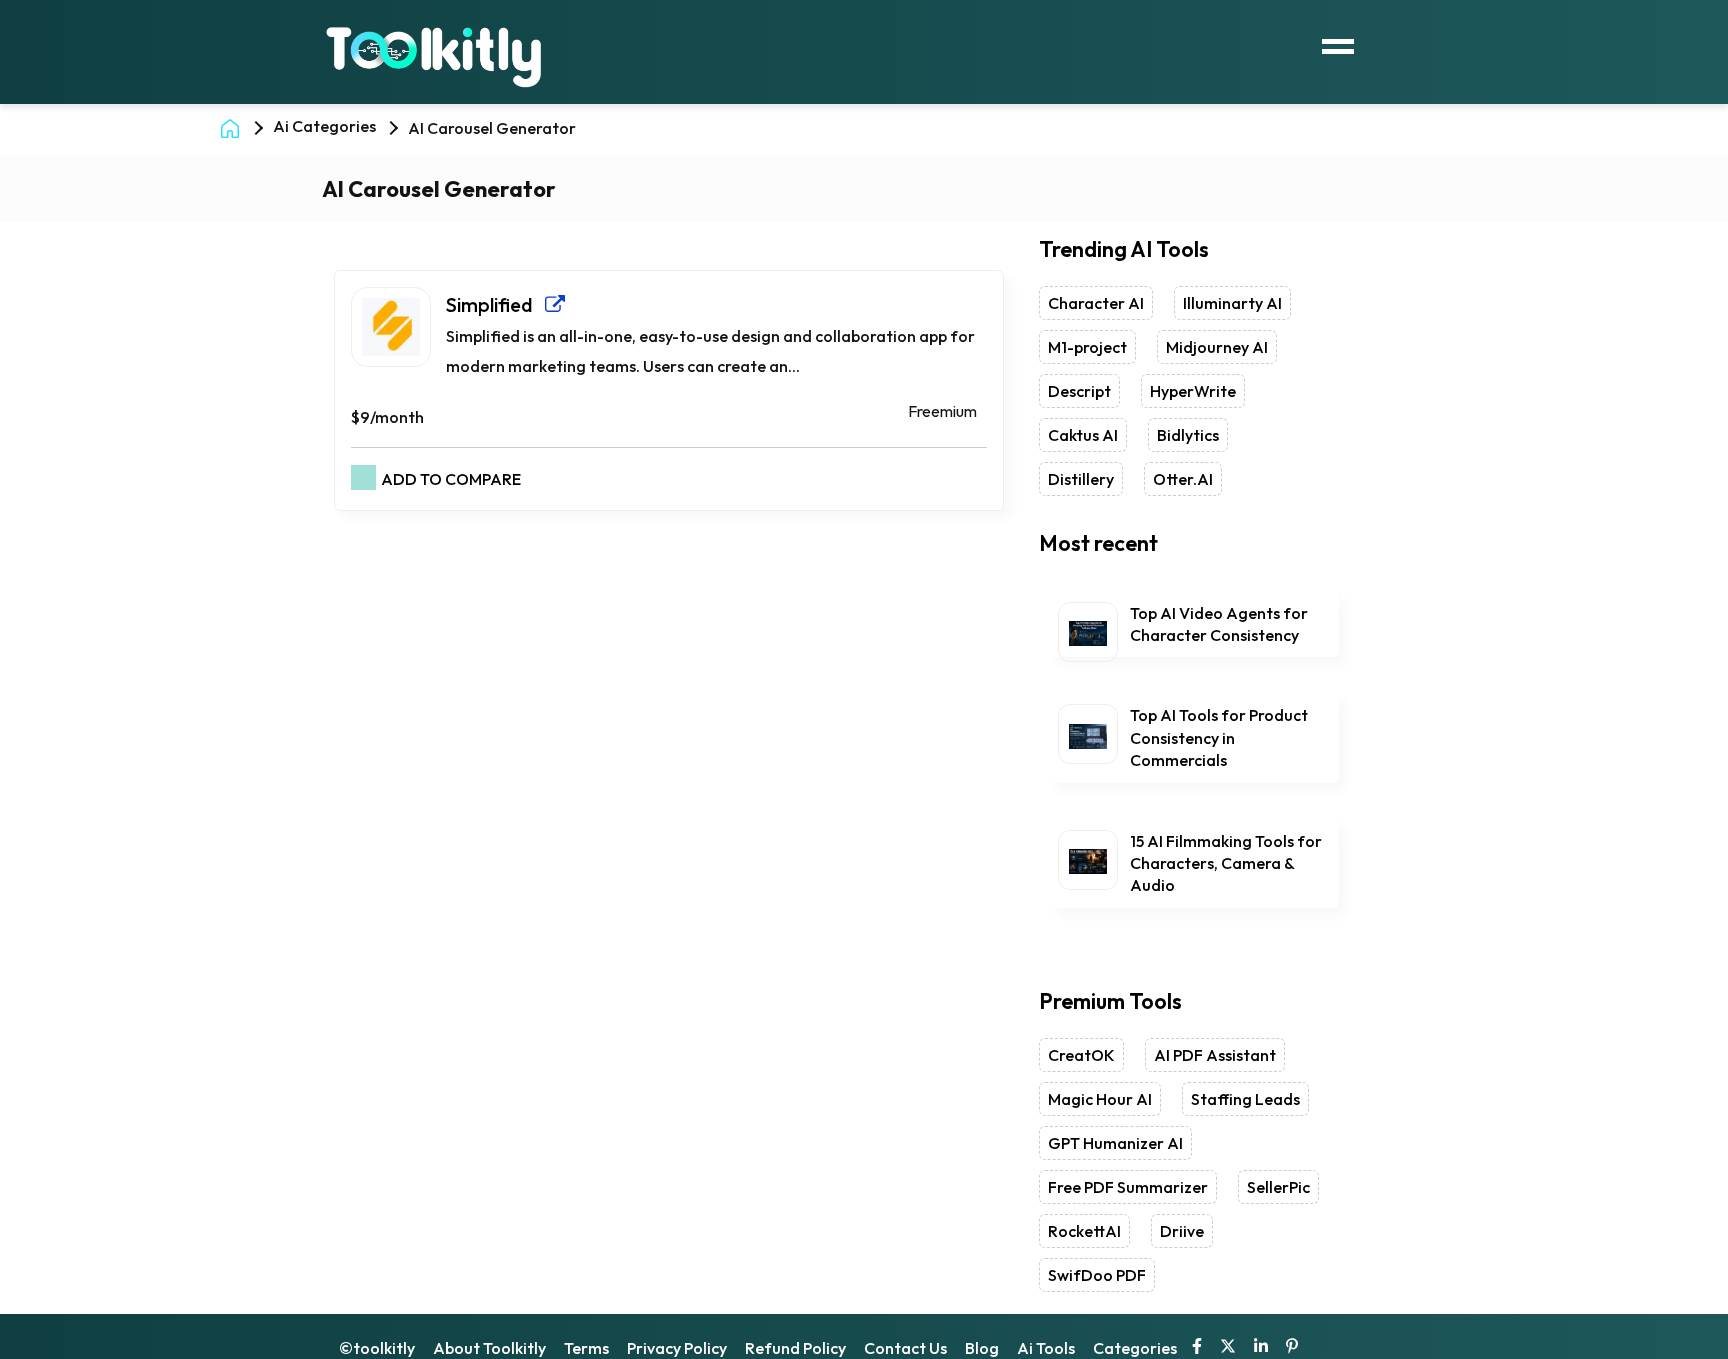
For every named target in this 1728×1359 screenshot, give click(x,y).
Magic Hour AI (1100, 1099)
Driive (1182, 1231)
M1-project (1087, 347)
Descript (1079, 391)
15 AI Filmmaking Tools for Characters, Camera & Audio (1226, 863)
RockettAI (1084, 1231)
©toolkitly (377, 1348)
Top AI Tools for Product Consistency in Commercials (1219, 737)
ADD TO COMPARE (451, 479)
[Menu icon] (1338, 44)
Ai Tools (1046, 1348)
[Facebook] (1197, 1348)
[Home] (234, 126)
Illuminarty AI (1232, 303)
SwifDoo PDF (1097, 1275)
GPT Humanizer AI (1115, 1143)
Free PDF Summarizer (1128, 1187)
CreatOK (1081, 1055)
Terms (586, 1348)
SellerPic (1278, 1187)
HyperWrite (1193, 391)
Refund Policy (795, 1348)
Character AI (1096, 303)
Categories (1135, 1348)
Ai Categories (324, 126)
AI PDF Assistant (1215, 1055)
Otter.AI (1183, 479)
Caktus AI (1083, 435)
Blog (982, 1348)
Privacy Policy (677, 1348)
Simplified (495, 304)
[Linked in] (1261, 1348)
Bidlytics (1188, 435)
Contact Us (905, 1348)
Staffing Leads (1245, 1099)
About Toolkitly (489, 1348)
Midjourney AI (1217, 347)
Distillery (1081, 479)
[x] (1228, 1348)
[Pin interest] (1292, 1348)
